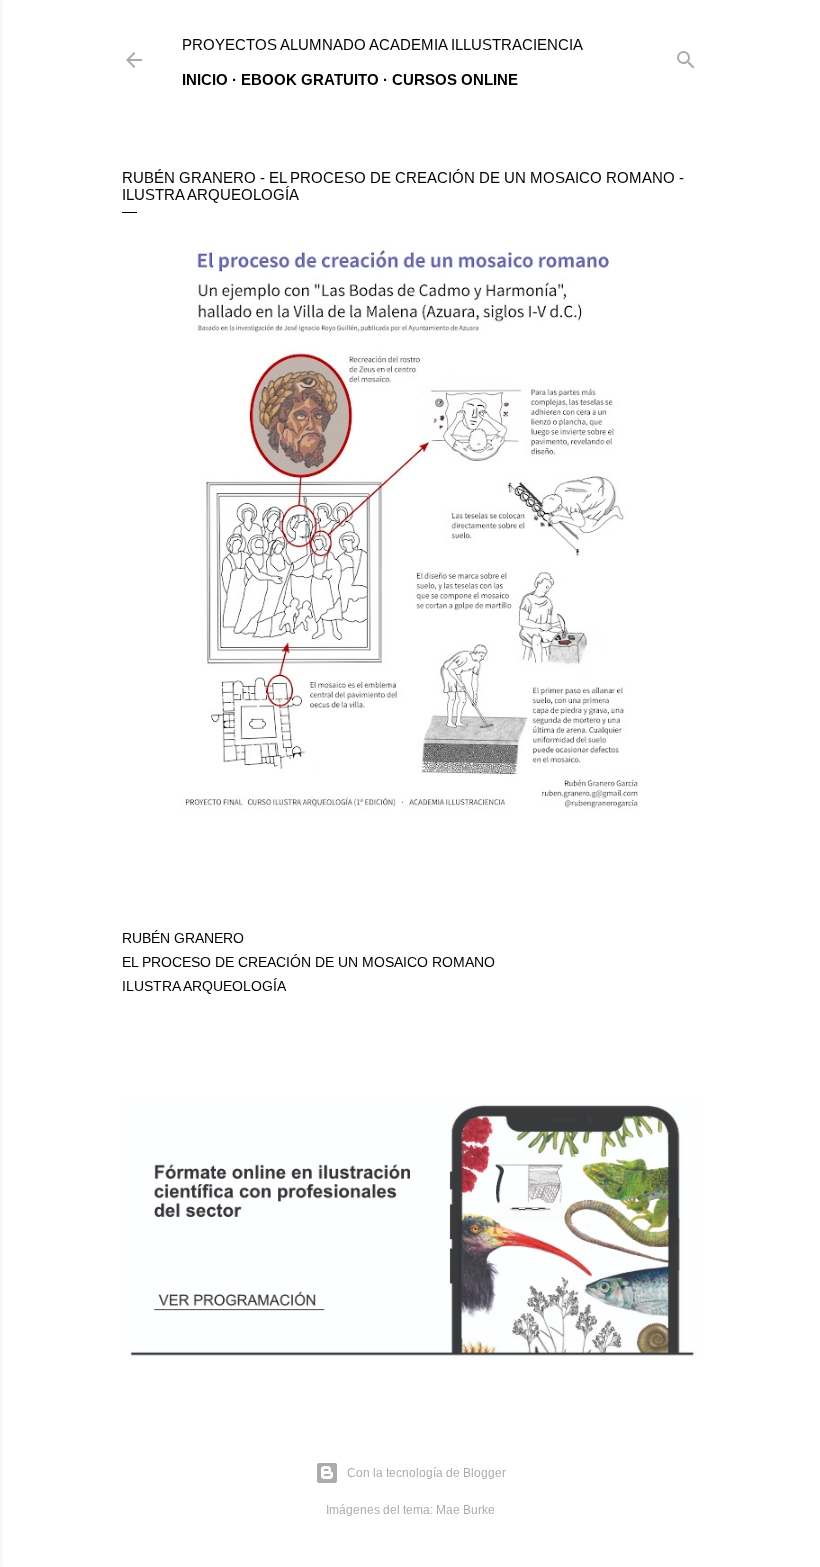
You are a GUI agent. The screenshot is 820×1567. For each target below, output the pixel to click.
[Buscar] (686, 55)
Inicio (205, 79)
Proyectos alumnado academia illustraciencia (382, 44)
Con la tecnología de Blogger (426, 1473)
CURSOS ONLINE (455, 79)
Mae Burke (465, 1510)
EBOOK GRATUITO (310, 79)
